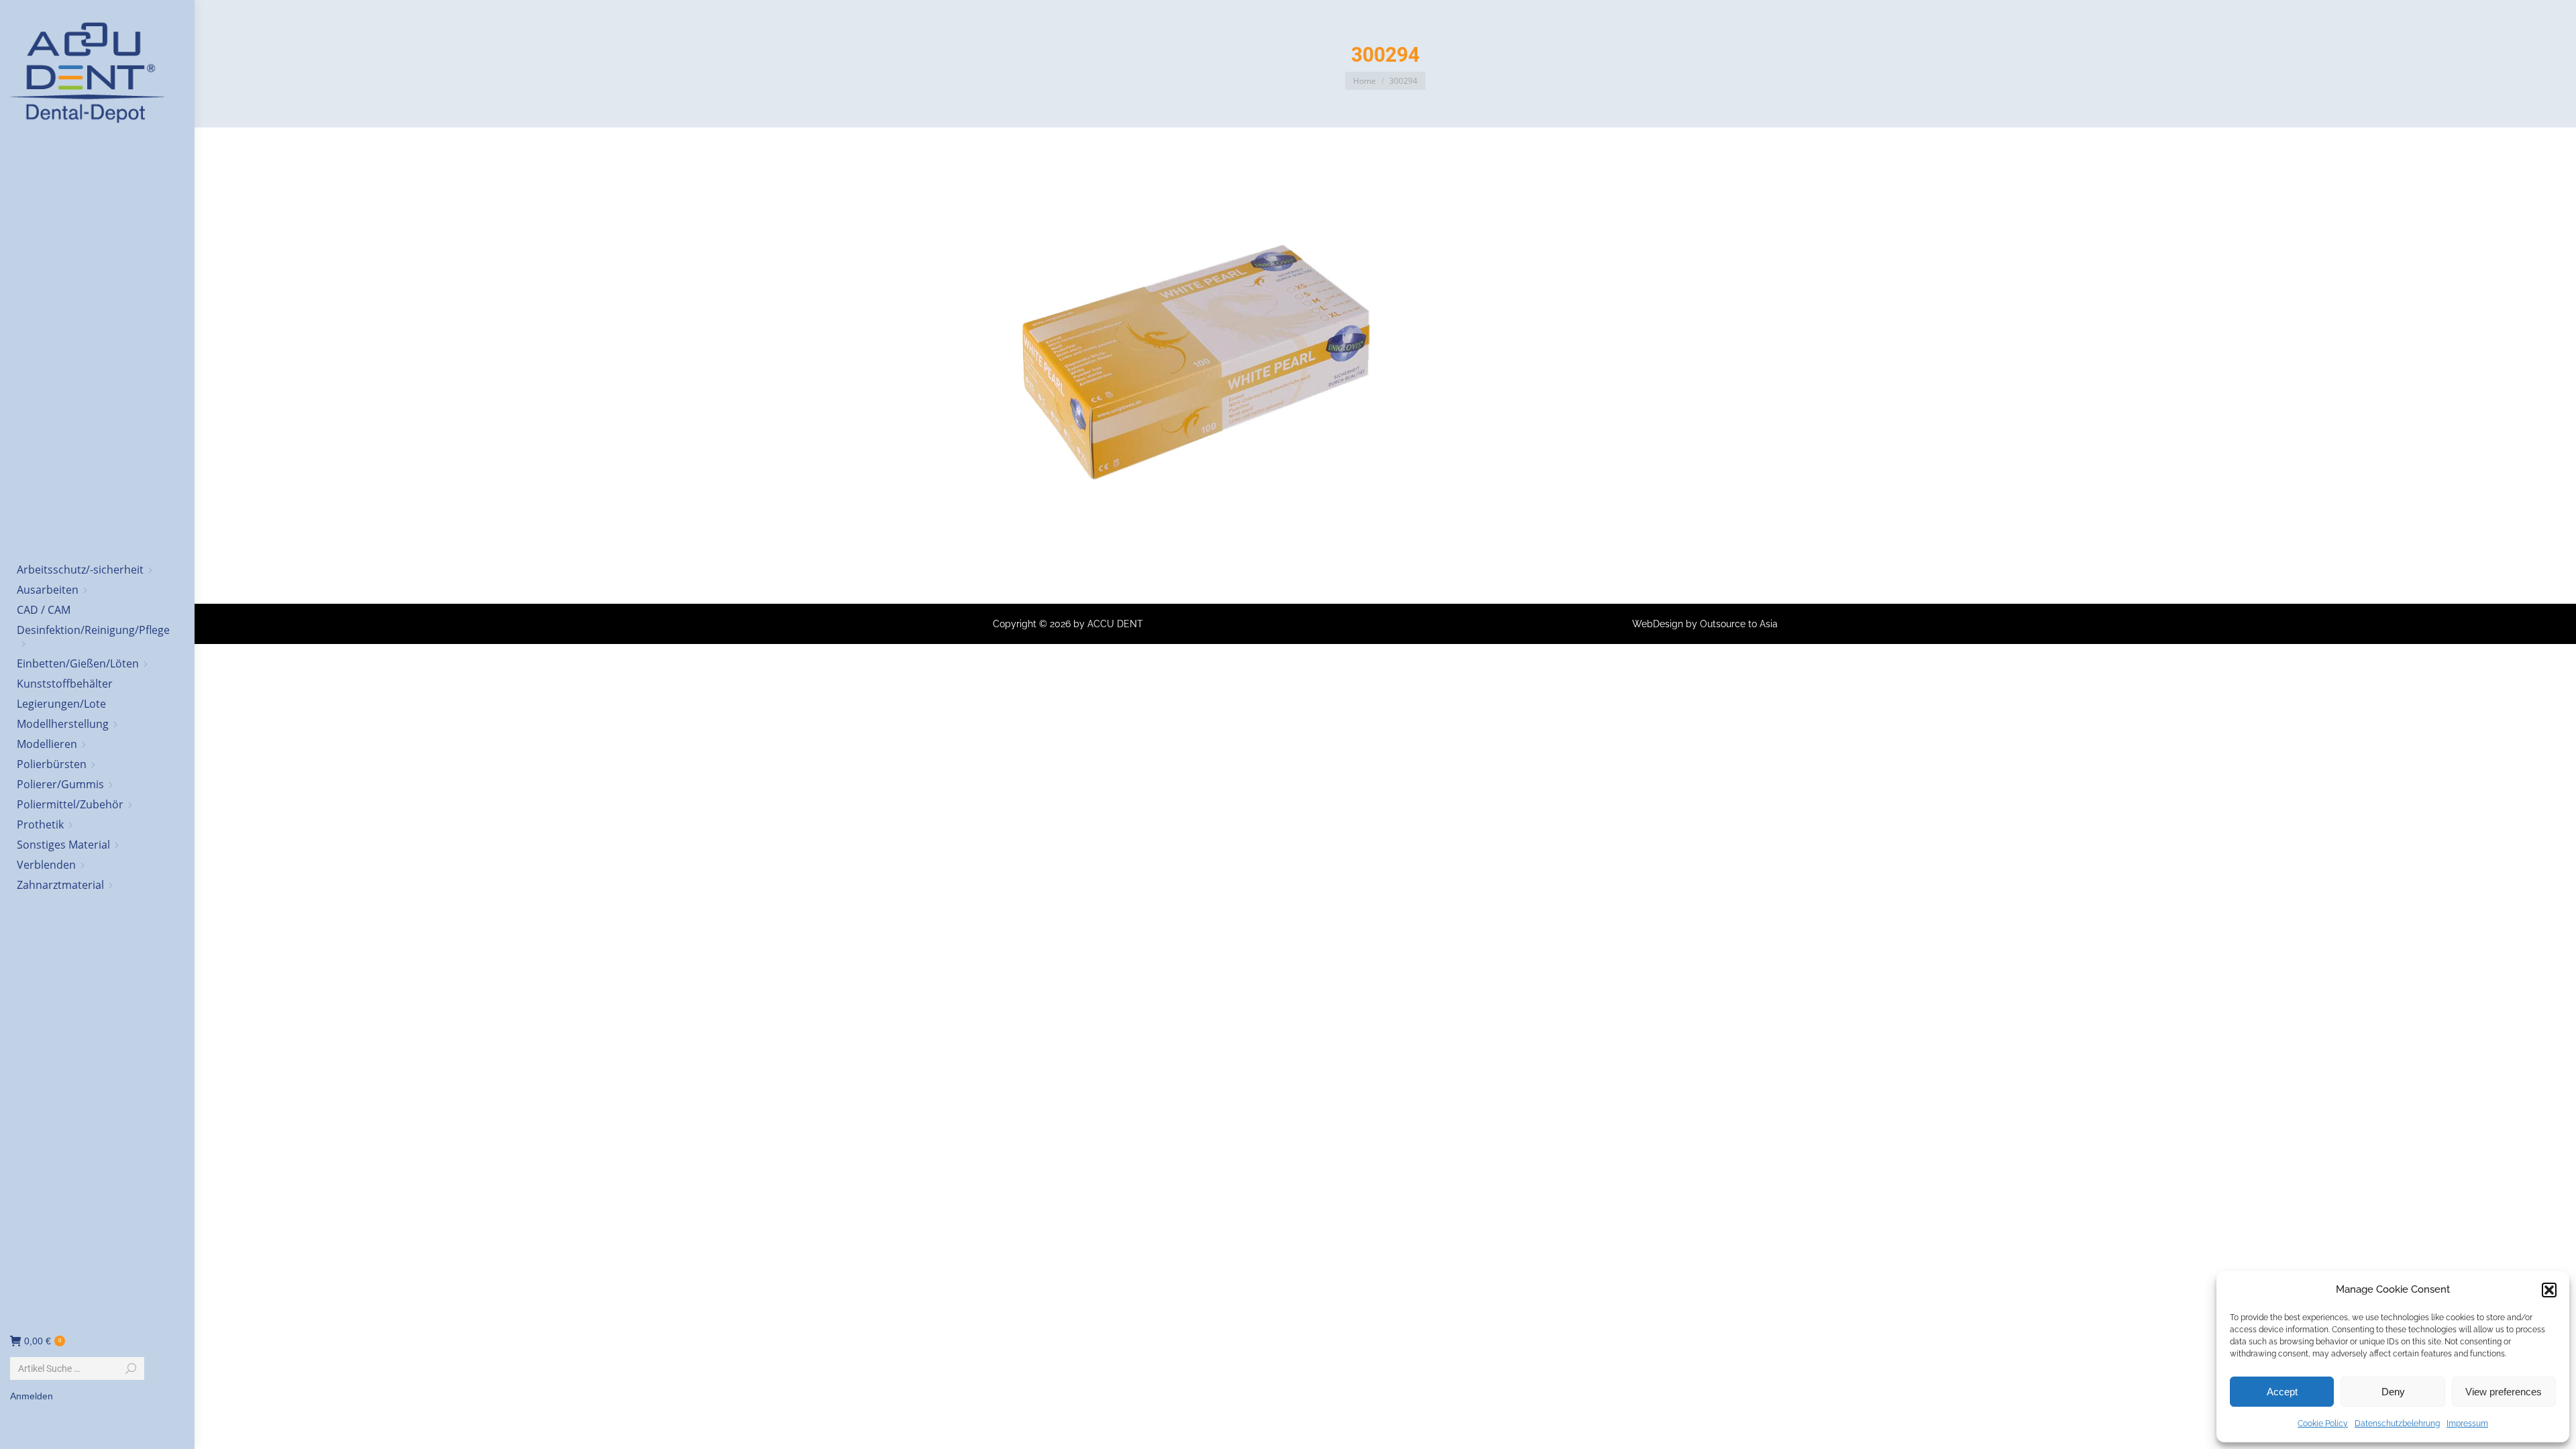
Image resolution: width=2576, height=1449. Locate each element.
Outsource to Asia (1739, 624)
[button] (2549, 1290)
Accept (2282, 1392)
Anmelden (32, 1396)
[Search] (131, 1368)
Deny (2393, 1392)
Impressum (2467, 1424)
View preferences (2504, 1392)
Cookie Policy (2323, 1424)
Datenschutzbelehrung (2397, 1424)
